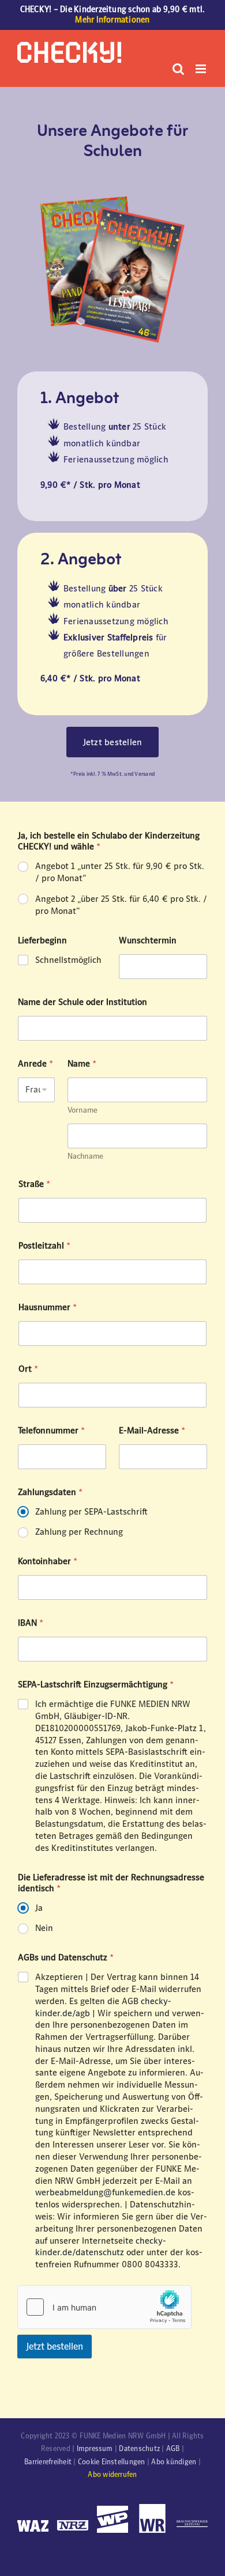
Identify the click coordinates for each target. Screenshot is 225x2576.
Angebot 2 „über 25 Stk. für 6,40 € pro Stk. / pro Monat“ (121, 905)
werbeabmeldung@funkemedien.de (105, 2192)
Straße (34, 1184)
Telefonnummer (51, 1430)
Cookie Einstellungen (112, 2462)
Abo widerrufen (112, 2475)
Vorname (82, 1110)
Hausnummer (48, 1307)
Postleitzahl (44, 1245)
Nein (44, 1928)
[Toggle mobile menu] (202, 69)
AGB (173, 2449)
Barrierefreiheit (48, 2462)
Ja (39, 1908)
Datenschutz (139, 2449)
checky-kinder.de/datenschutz (101, 2247)
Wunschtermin (148, 940)
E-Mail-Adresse (152, 1430)
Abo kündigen (174, 2462)
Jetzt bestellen (55, 2347)
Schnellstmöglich (68, 960)
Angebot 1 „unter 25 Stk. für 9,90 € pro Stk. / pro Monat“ (120, 872)
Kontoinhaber (48, 1561)
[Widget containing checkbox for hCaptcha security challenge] (104, 2307)
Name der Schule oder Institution (82, 1002)
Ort (28, 1369)
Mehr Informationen (112, 20)
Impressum (95, 2449)
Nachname (85, 1156)
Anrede (35, 1063)
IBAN (31, 1623)
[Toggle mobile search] (178, 69)
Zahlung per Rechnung (79, 1532)
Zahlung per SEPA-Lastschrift (91, 1511)
